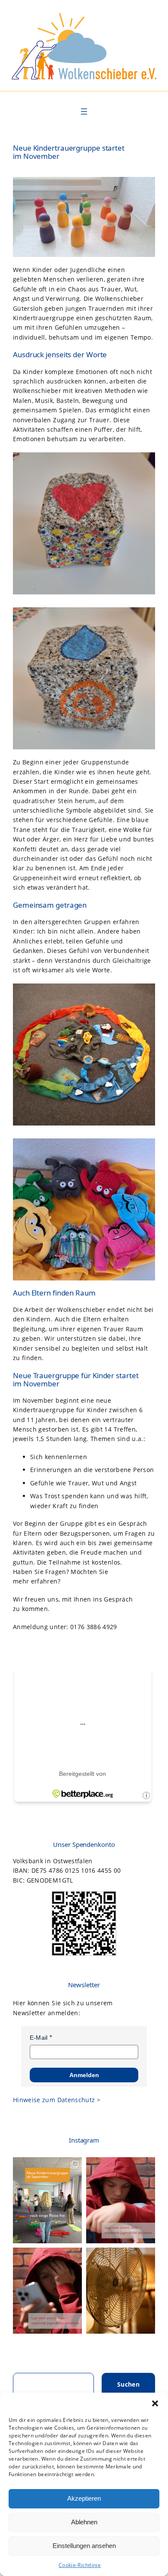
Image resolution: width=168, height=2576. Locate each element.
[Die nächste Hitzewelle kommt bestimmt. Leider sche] (121, 2291)
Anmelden (84, 2075)
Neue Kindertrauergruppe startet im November (69, 152)
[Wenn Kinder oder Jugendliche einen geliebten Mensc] (47, 2200)
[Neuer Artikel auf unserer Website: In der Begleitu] (47, 2291)
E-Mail (39, 2038)
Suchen (128, 2384)
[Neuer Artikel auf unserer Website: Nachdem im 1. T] (121, 2200)
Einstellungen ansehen (84, 2546)
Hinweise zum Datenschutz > (57, 2100)
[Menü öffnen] (84, 111)
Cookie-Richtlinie (80, 2565)
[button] (155, 2403)
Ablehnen (84, 2522)
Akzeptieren (84, 2498)
